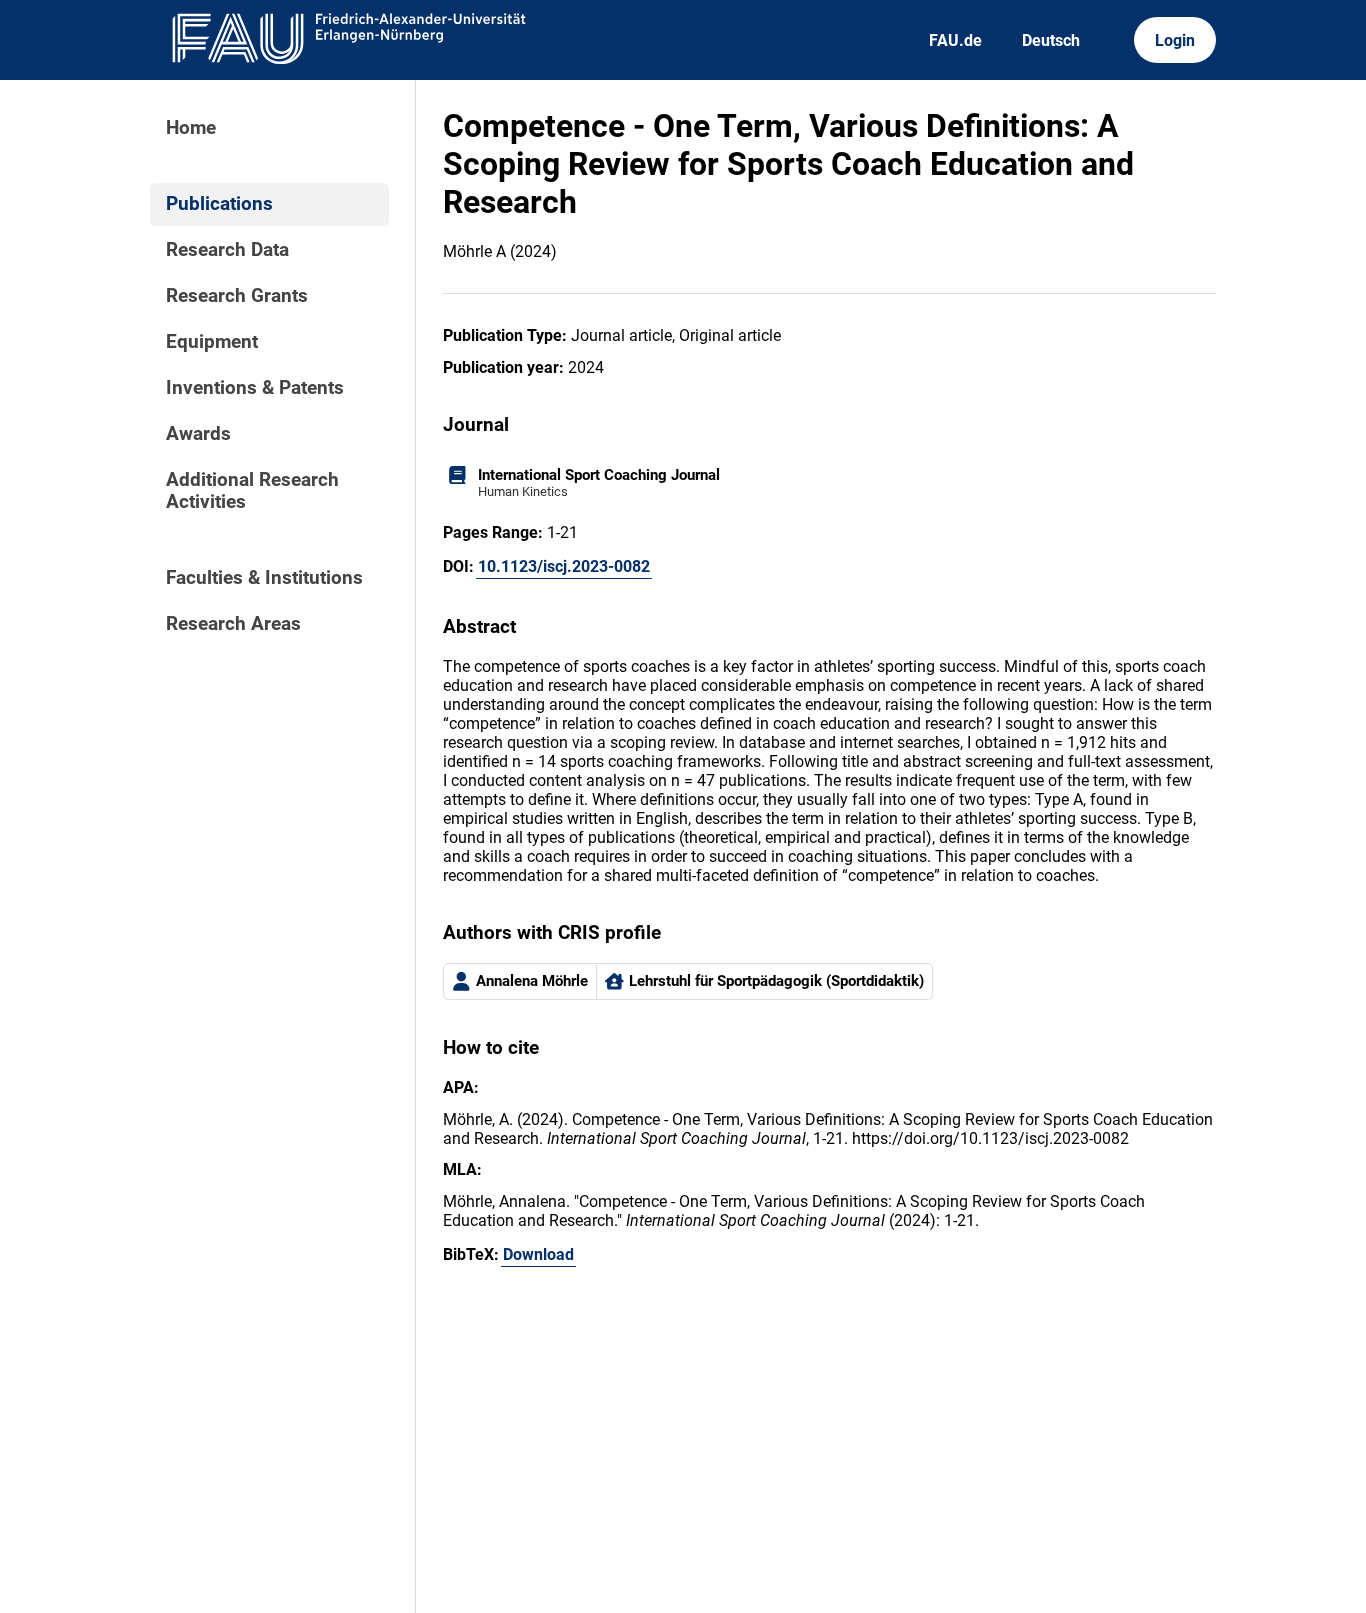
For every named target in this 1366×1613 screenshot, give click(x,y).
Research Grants (237, 296)
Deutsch (1051, 40)
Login (1175, 40)
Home (191, 128)
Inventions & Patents (255, 388)
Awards (198, 434)
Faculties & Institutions (264, 578)
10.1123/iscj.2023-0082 (564, 566)
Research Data (227, 250)
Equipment (212, 342)
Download (538, 1254)
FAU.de (955, 40)
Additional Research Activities (252, 491)
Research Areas (233, 624)
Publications (219, 204)
